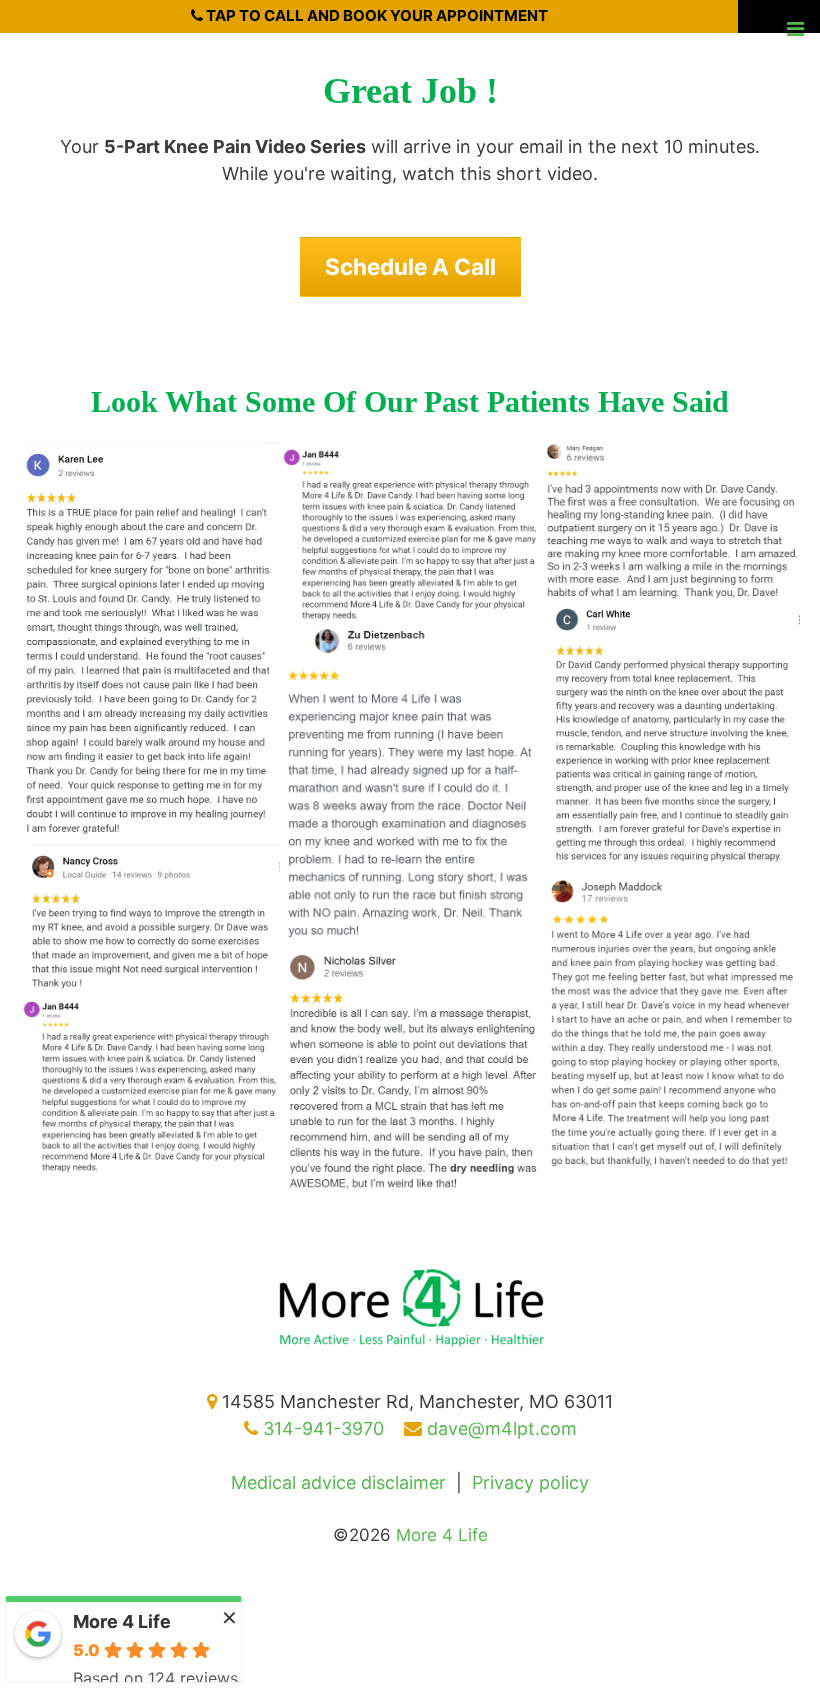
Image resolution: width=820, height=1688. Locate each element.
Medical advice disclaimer (338, 1482)
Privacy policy (530, 1482)
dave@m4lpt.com (499, 1428)
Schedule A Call (410, 266)
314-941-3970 (321, 1428)
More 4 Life (122, 1621)
